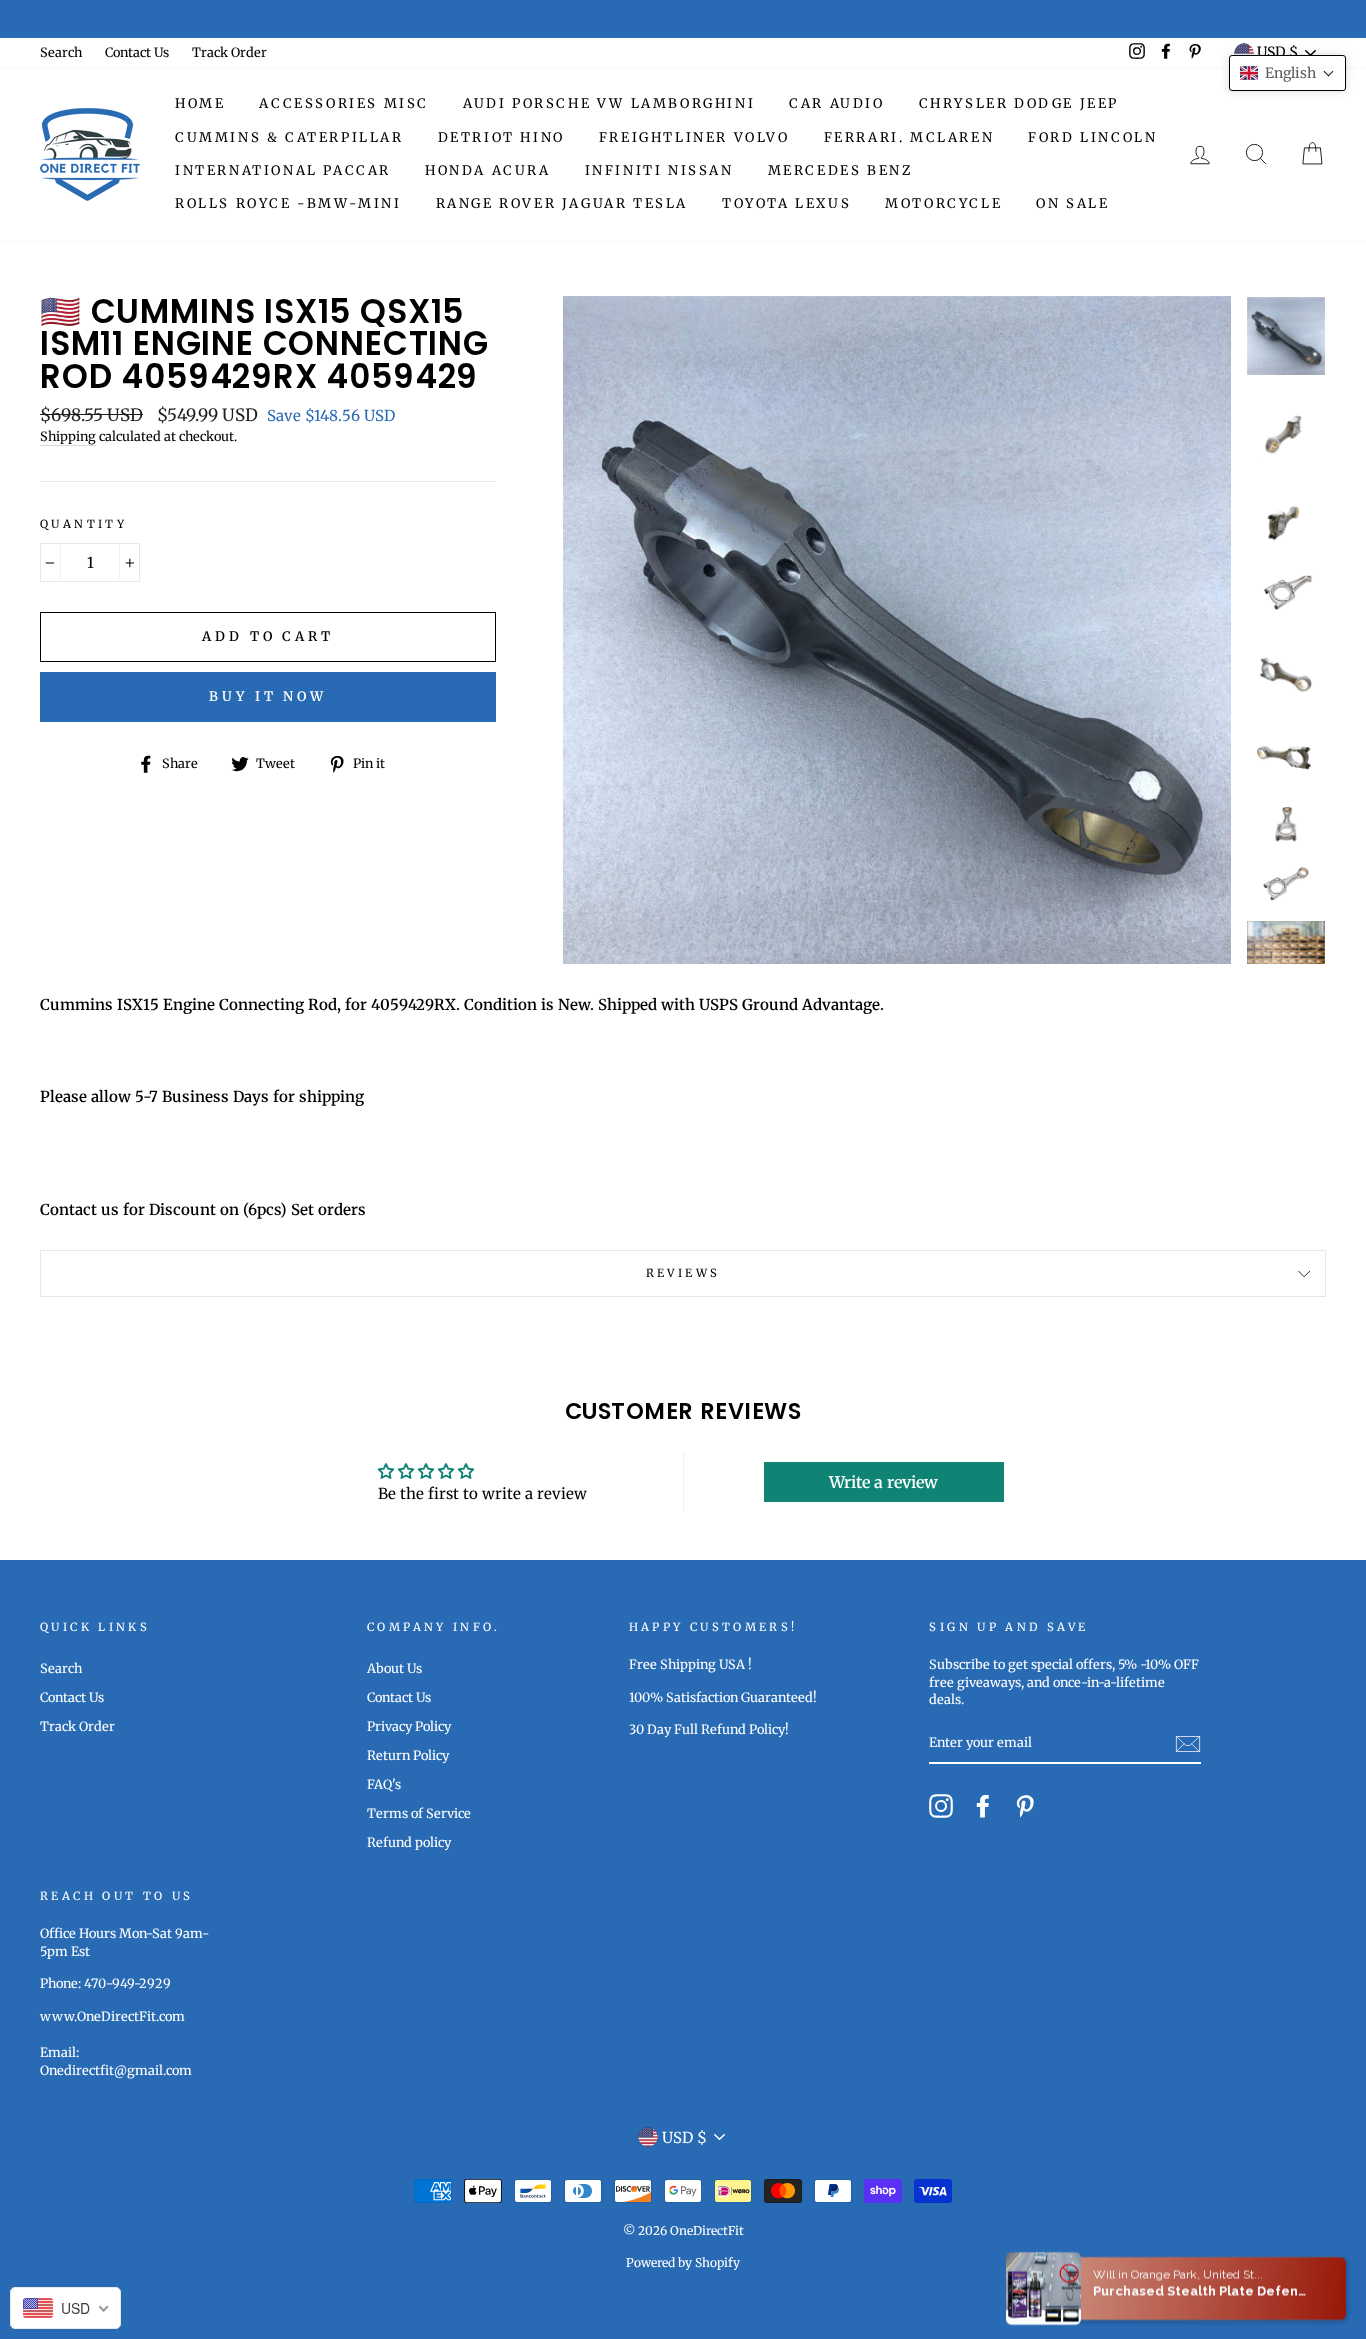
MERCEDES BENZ (840, 170)
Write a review (883, 1482)
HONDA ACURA (488, 170)
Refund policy (409, 1842)
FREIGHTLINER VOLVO (694, 137)
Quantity (83, 524)
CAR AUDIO (836, 103)
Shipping (68, 436)
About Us (394, 1668)
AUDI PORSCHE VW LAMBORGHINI (609, 103)
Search (61, 52)
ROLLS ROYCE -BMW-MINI (288, 203)
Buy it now (268, 696)
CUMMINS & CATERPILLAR (289, 137)
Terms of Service (419, 1813)
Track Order (229, 52)
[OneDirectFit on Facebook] (983, 1806)
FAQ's (384, 1784)
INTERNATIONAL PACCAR (283, 170)
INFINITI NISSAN (659, 170)
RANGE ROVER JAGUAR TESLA (562, 203)
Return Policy (408, 1755)
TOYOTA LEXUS (786, 203)
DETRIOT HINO (501, 137)
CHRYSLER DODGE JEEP (1019, 103)
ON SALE (1072, 203)
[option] (897, 630)
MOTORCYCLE (943, 203)
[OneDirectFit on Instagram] (941, 1806)
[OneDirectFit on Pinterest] (1025, 1806)
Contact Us (137, 52)
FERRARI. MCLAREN (909, 137)
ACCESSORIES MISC (344, 103)
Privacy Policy (409, 1726)
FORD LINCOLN (1092, 137)
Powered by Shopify (683, 2262)
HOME (200, 103)
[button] (1287, 73)
